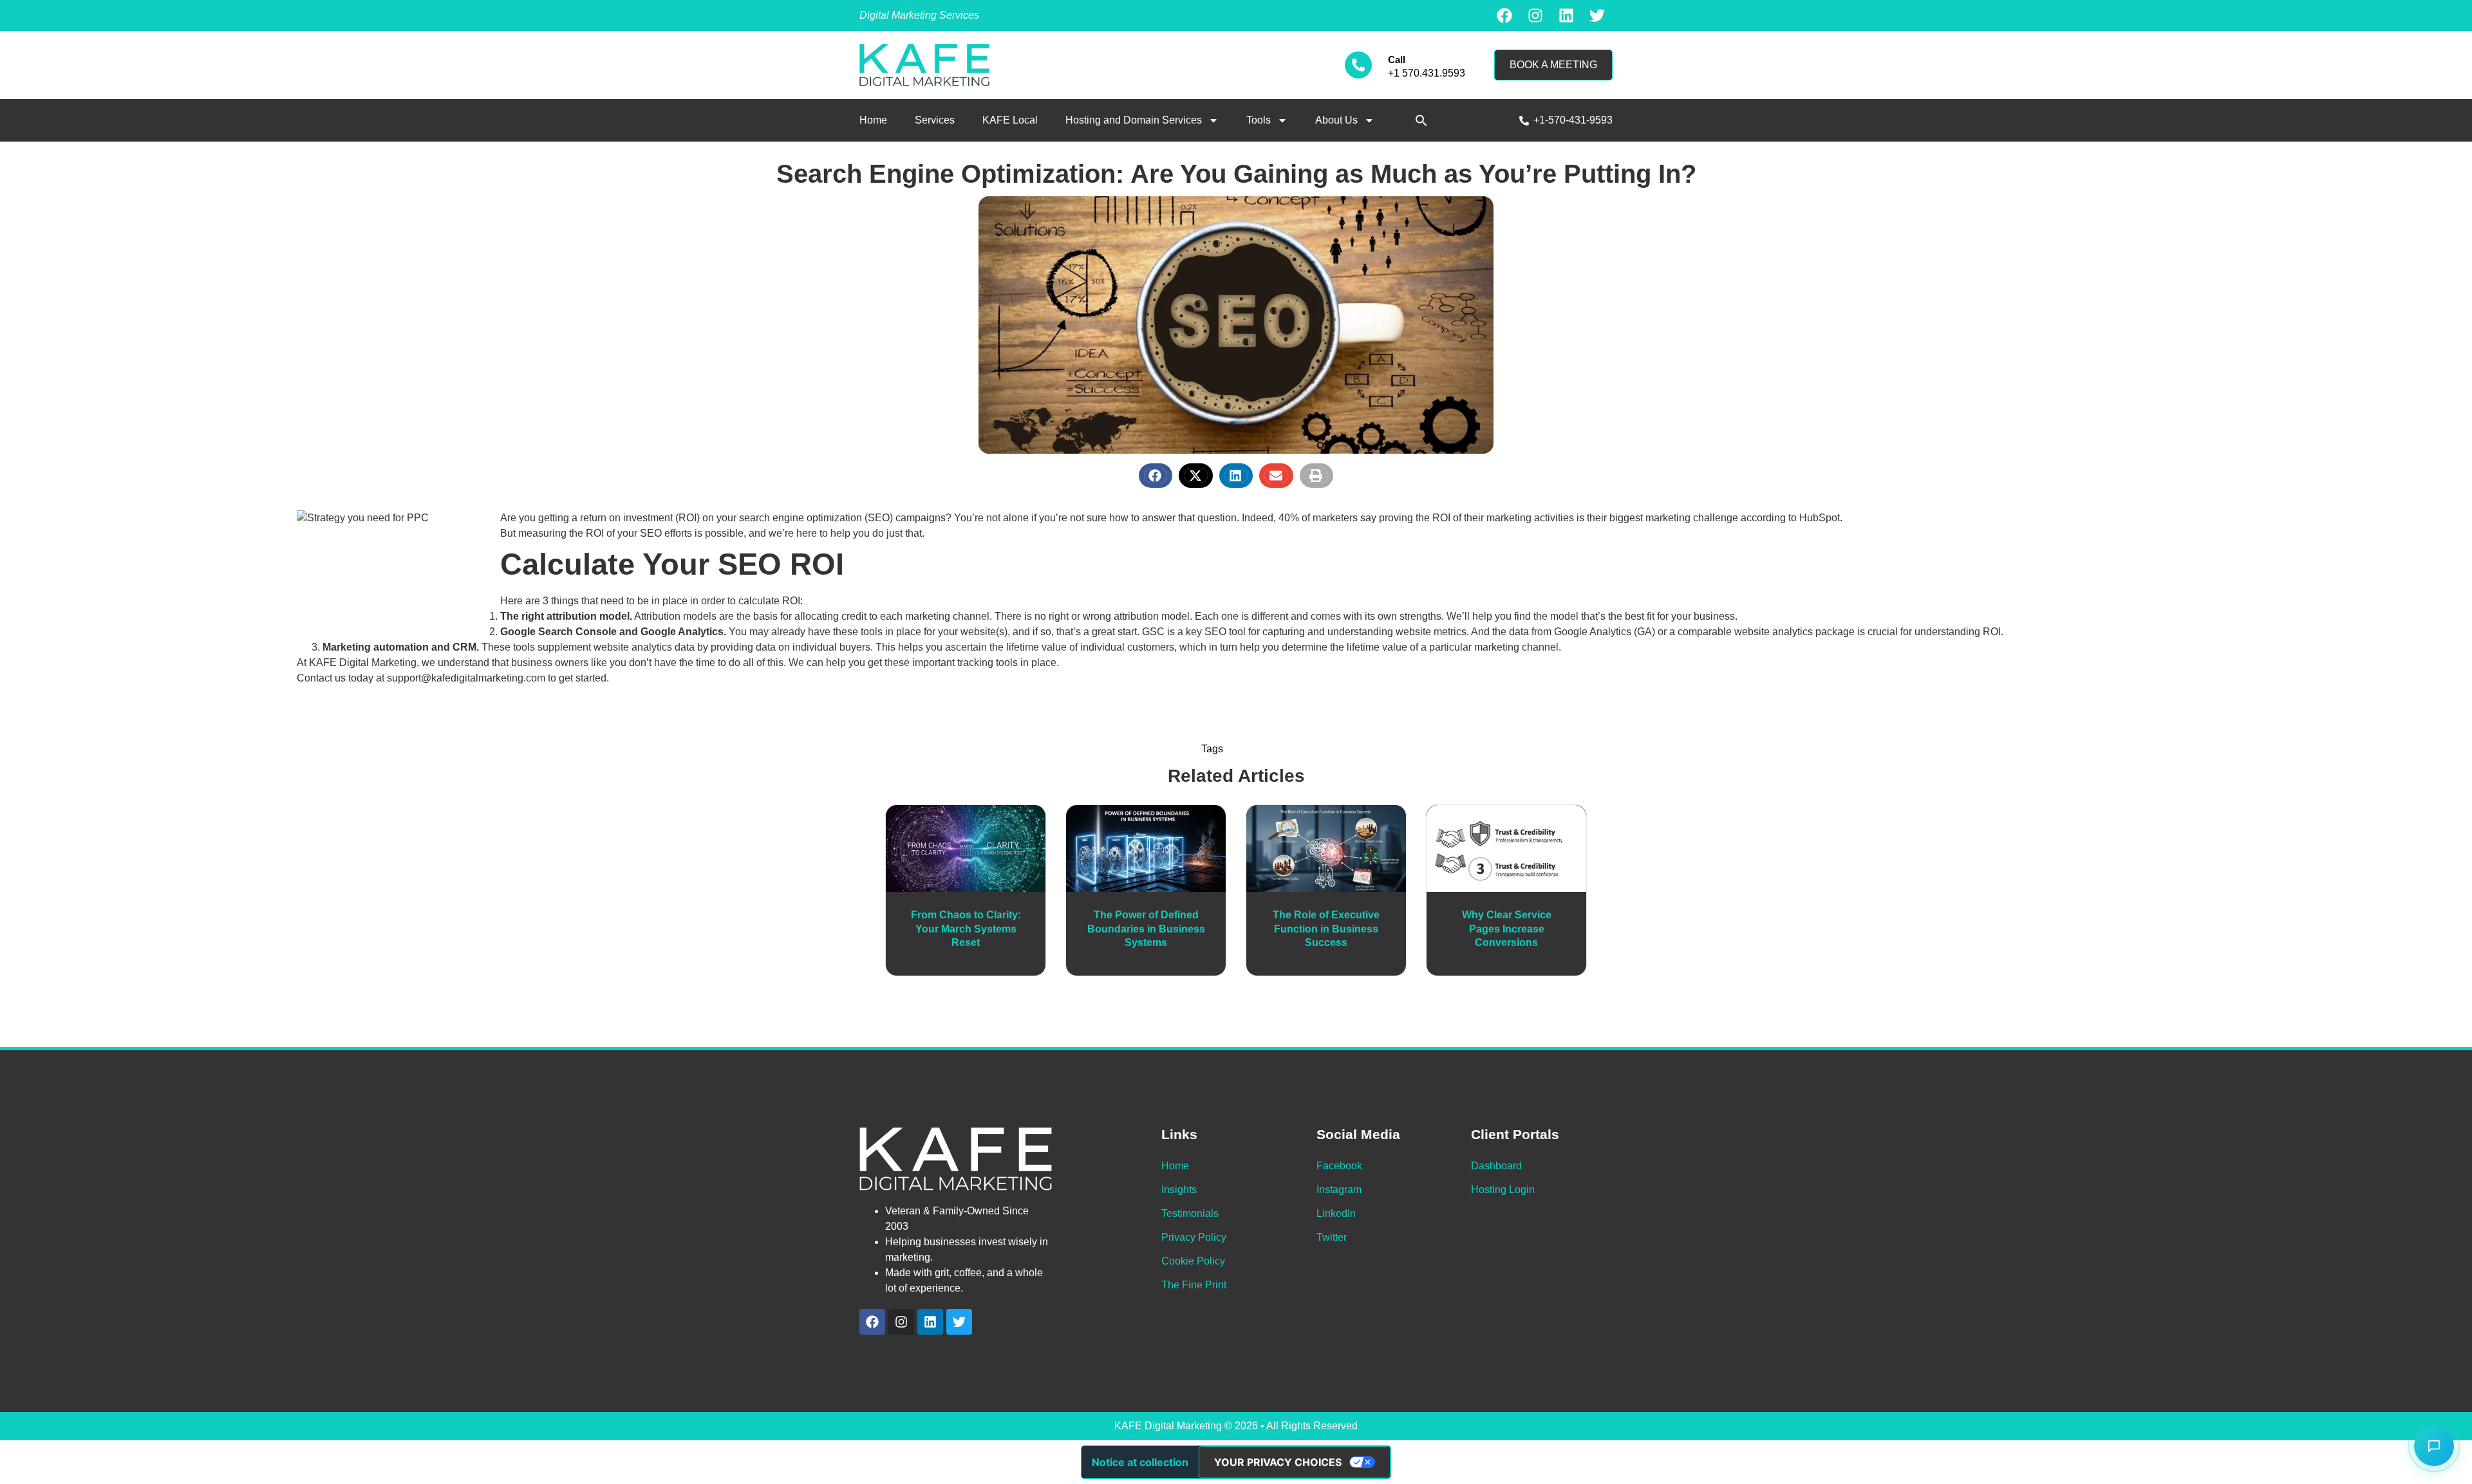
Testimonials (1190, 1213)
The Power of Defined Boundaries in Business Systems (1146, 929)
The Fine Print (1194, 1285)
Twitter (1332, 1237)
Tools (1259, 120)
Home (873, 120)
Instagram (1339, 1190)
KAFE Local (1010, 120)
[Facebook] (1504, 15)
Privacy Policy (1194, 1237)
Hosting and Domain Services (1134, 120)
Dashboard (1496, 1166)
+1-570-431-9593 (1573, 120)
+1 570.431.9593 (1427, 73)
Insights (1179, 1190)
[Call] (1358, 65)
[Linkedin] (1566, 15)
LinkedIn (1336, 1213)
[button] (1421, 120)
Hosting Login (1503, 1190)
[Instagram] (1535, 15)
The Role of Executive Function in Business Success (1326, 929)
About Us (1336, 120)
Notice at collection (1140, 1462)
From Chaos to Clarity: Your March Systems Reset (966, 929)
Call (1397, 60)
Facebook (1339, 1166)
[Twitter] (1597, 15)
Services (935, 120)
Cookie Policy (1193, 1261)
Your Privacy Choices (1278, 1462)
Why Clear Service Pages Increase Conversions (1507, 929)
